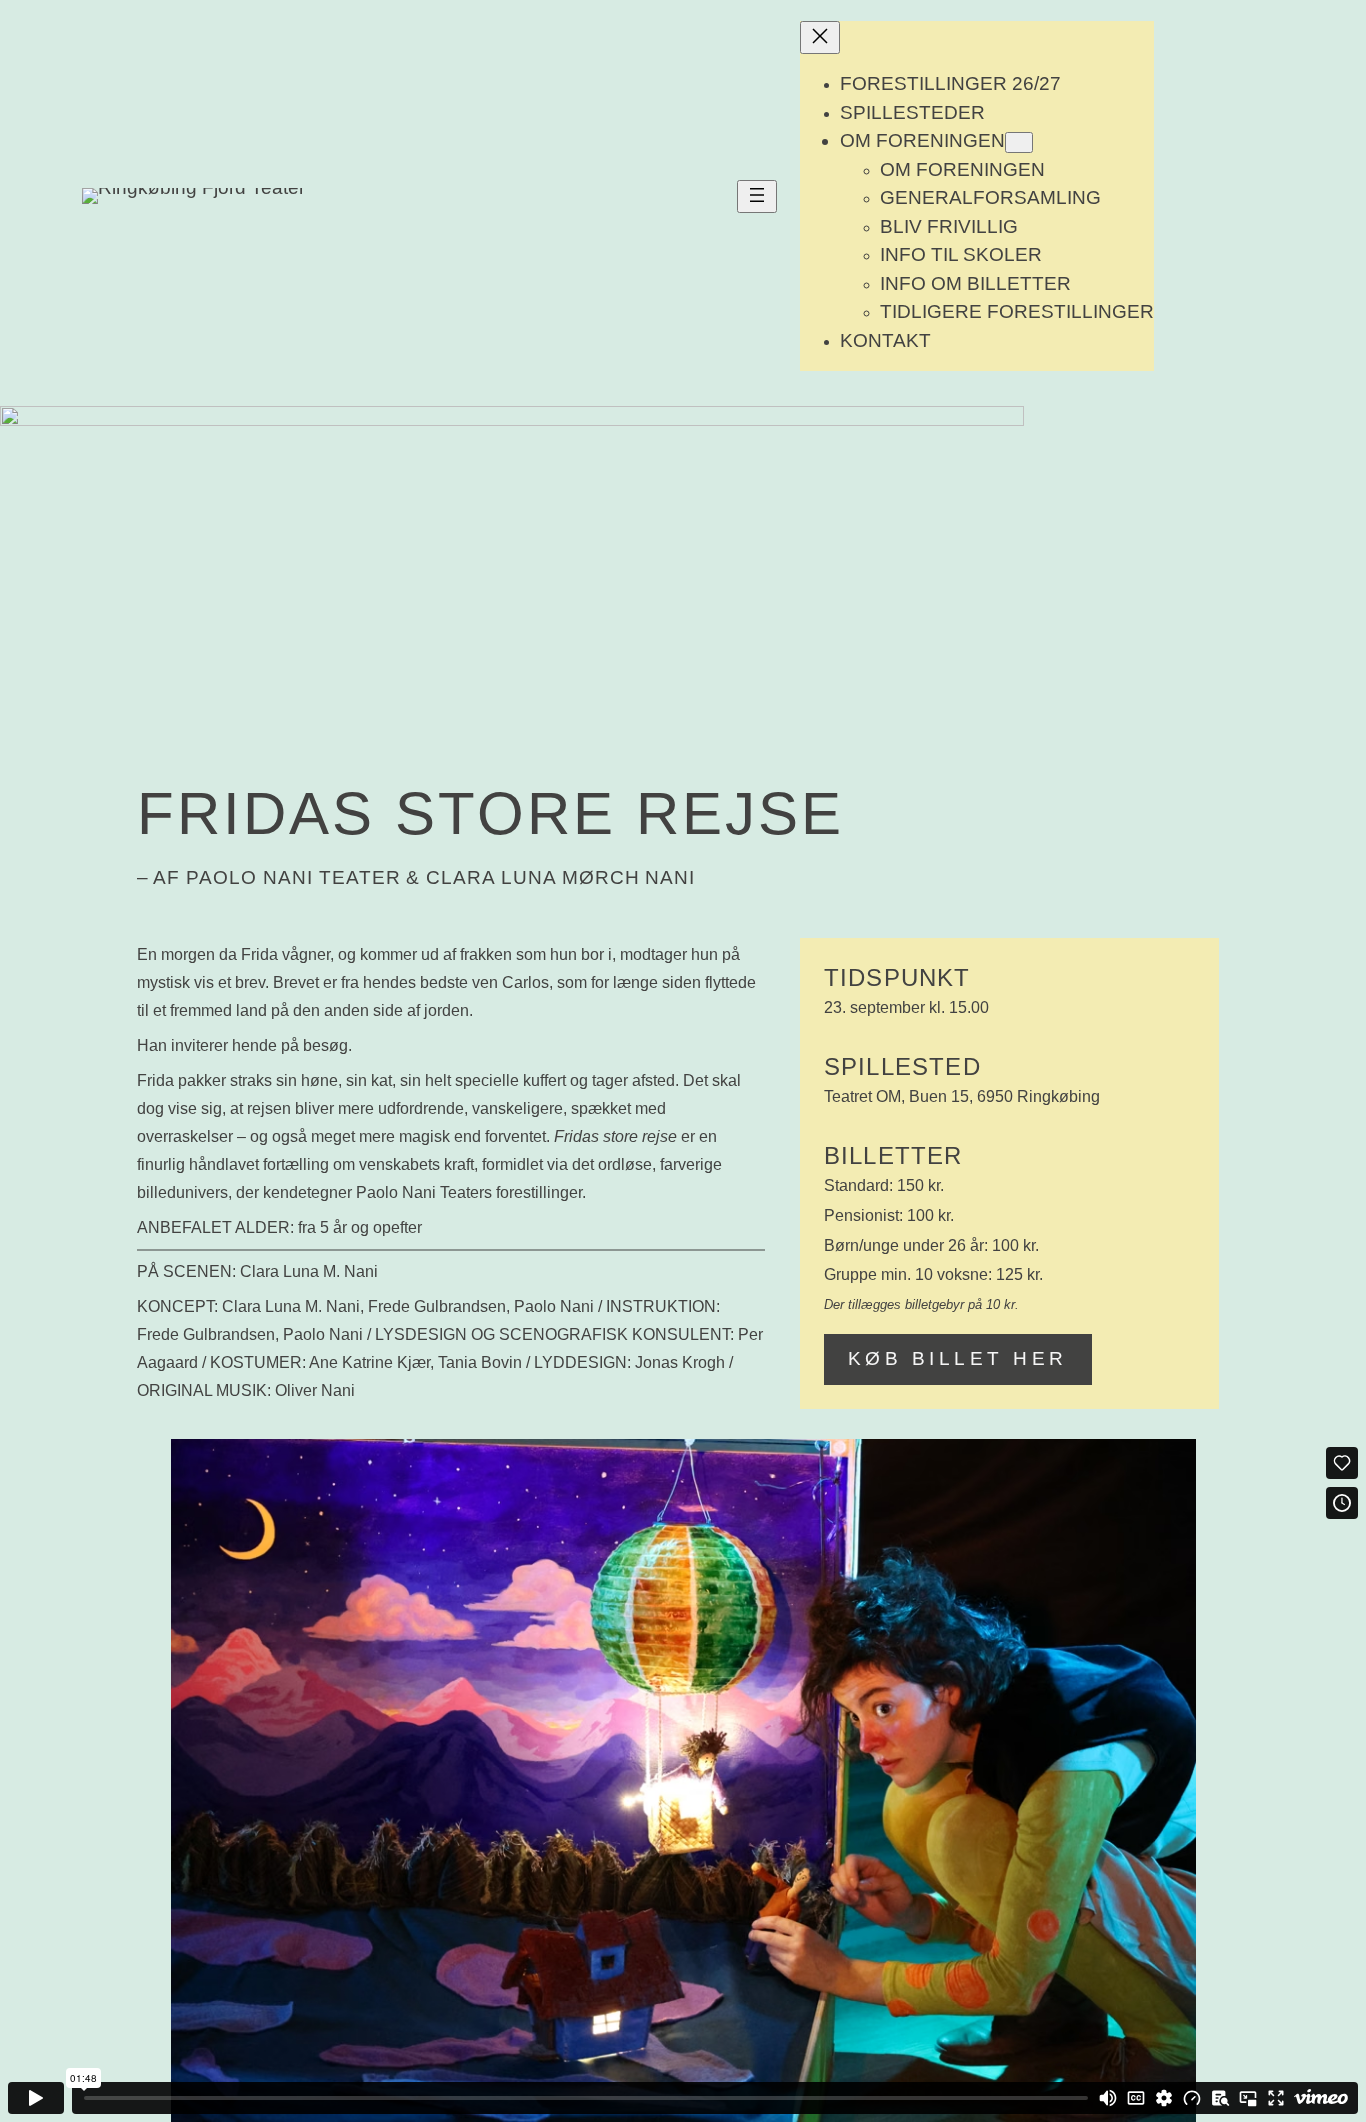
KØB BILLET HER (958, 1358)
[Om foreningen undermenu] (1019, 142)
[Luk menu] (820, 37)
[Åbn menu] (757, 196)
